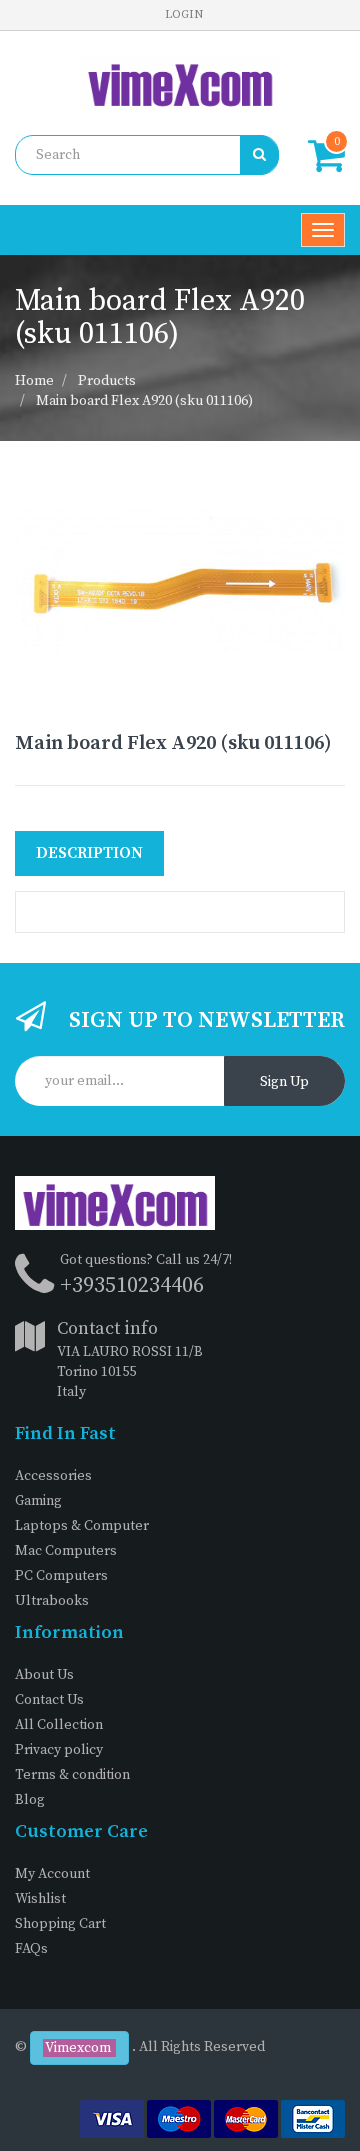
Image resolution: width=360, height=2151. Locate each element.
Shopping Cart (60, 1924)
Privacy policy (59, 1750)
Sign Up (284, 1082)
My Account (52, 1874)
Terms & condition (72, 1775)
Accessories (53, 1476)
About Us (44, 1675)
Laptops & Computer (82, 1526)
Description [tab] (89, 853)
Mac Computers (66, 1551)
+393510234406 (132, 1285)
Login (184, 14)
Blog (30, 1800)
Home (34, 381)
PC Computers (61, 1576)
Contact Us (49, 1700)
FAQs (31, 1949)
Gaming (38, 1501)
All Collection (59, 1725)
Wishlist (40, 1899)
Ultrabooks (52, 1601)
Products (107, 381)
